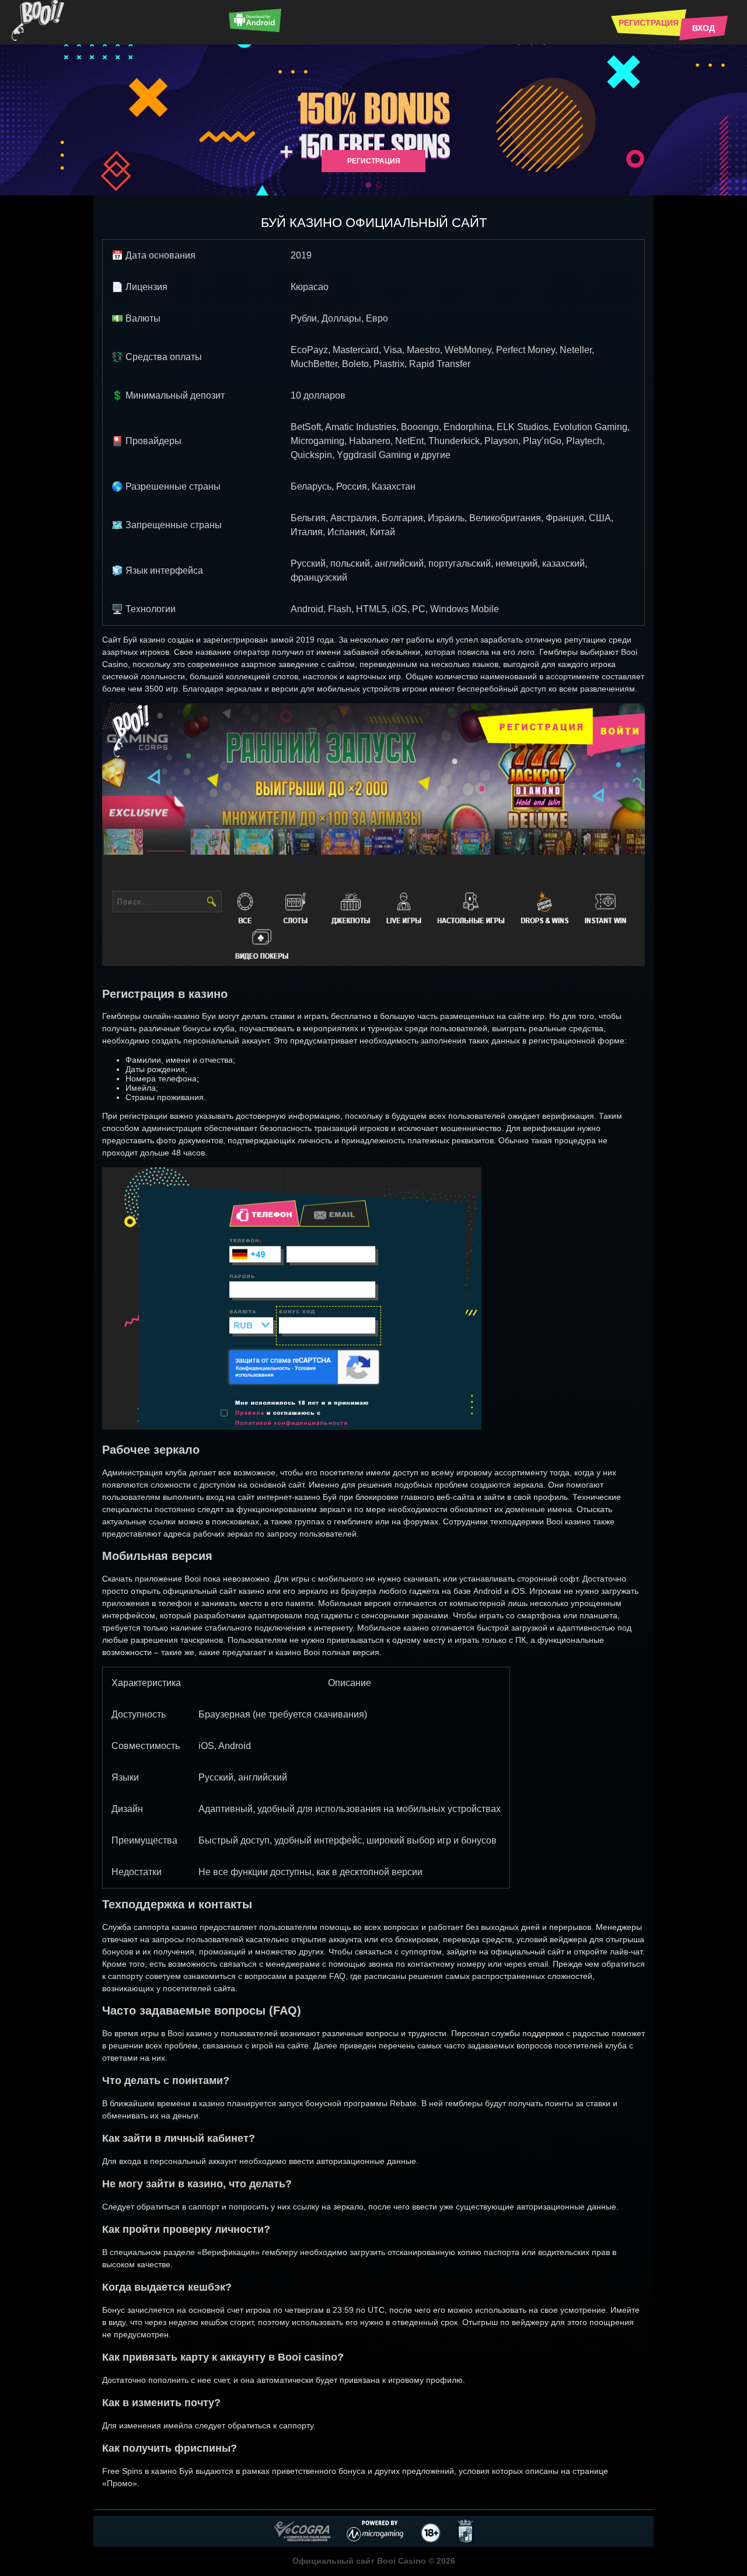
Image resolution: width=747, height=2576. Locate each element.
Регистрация (649, 23)
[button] (368, 185)
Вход (704, 28)
